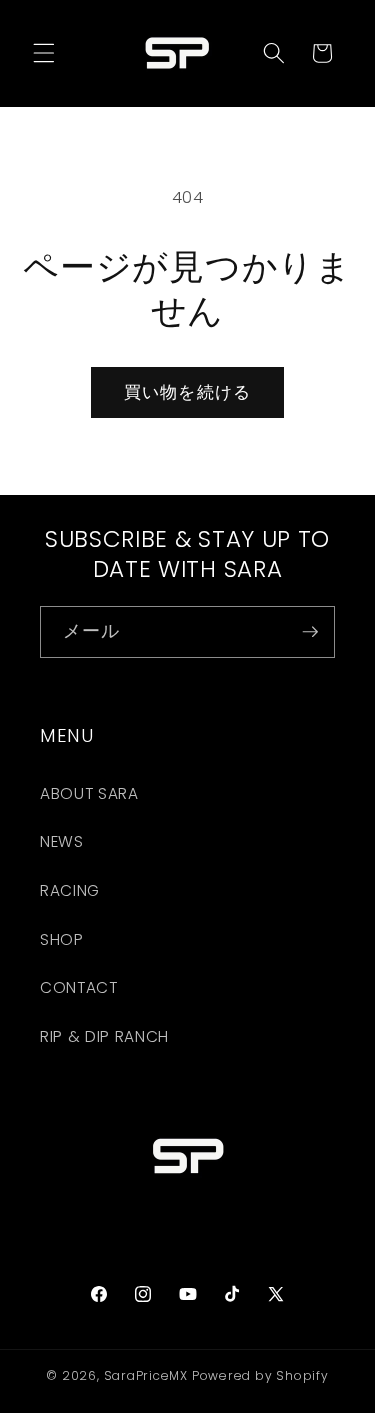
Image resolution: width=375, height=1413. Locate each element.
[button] (44, 53)
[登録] (310, 632)
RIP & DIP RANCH (104, 1036)
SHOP (62, 939)
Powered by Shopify (260, 1375)
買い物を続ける (187, 392)
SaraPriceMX (146, 1375)
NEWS (62, 841)
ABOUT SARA (89, 793)
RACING (70, 890)
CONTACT (79, 987)
